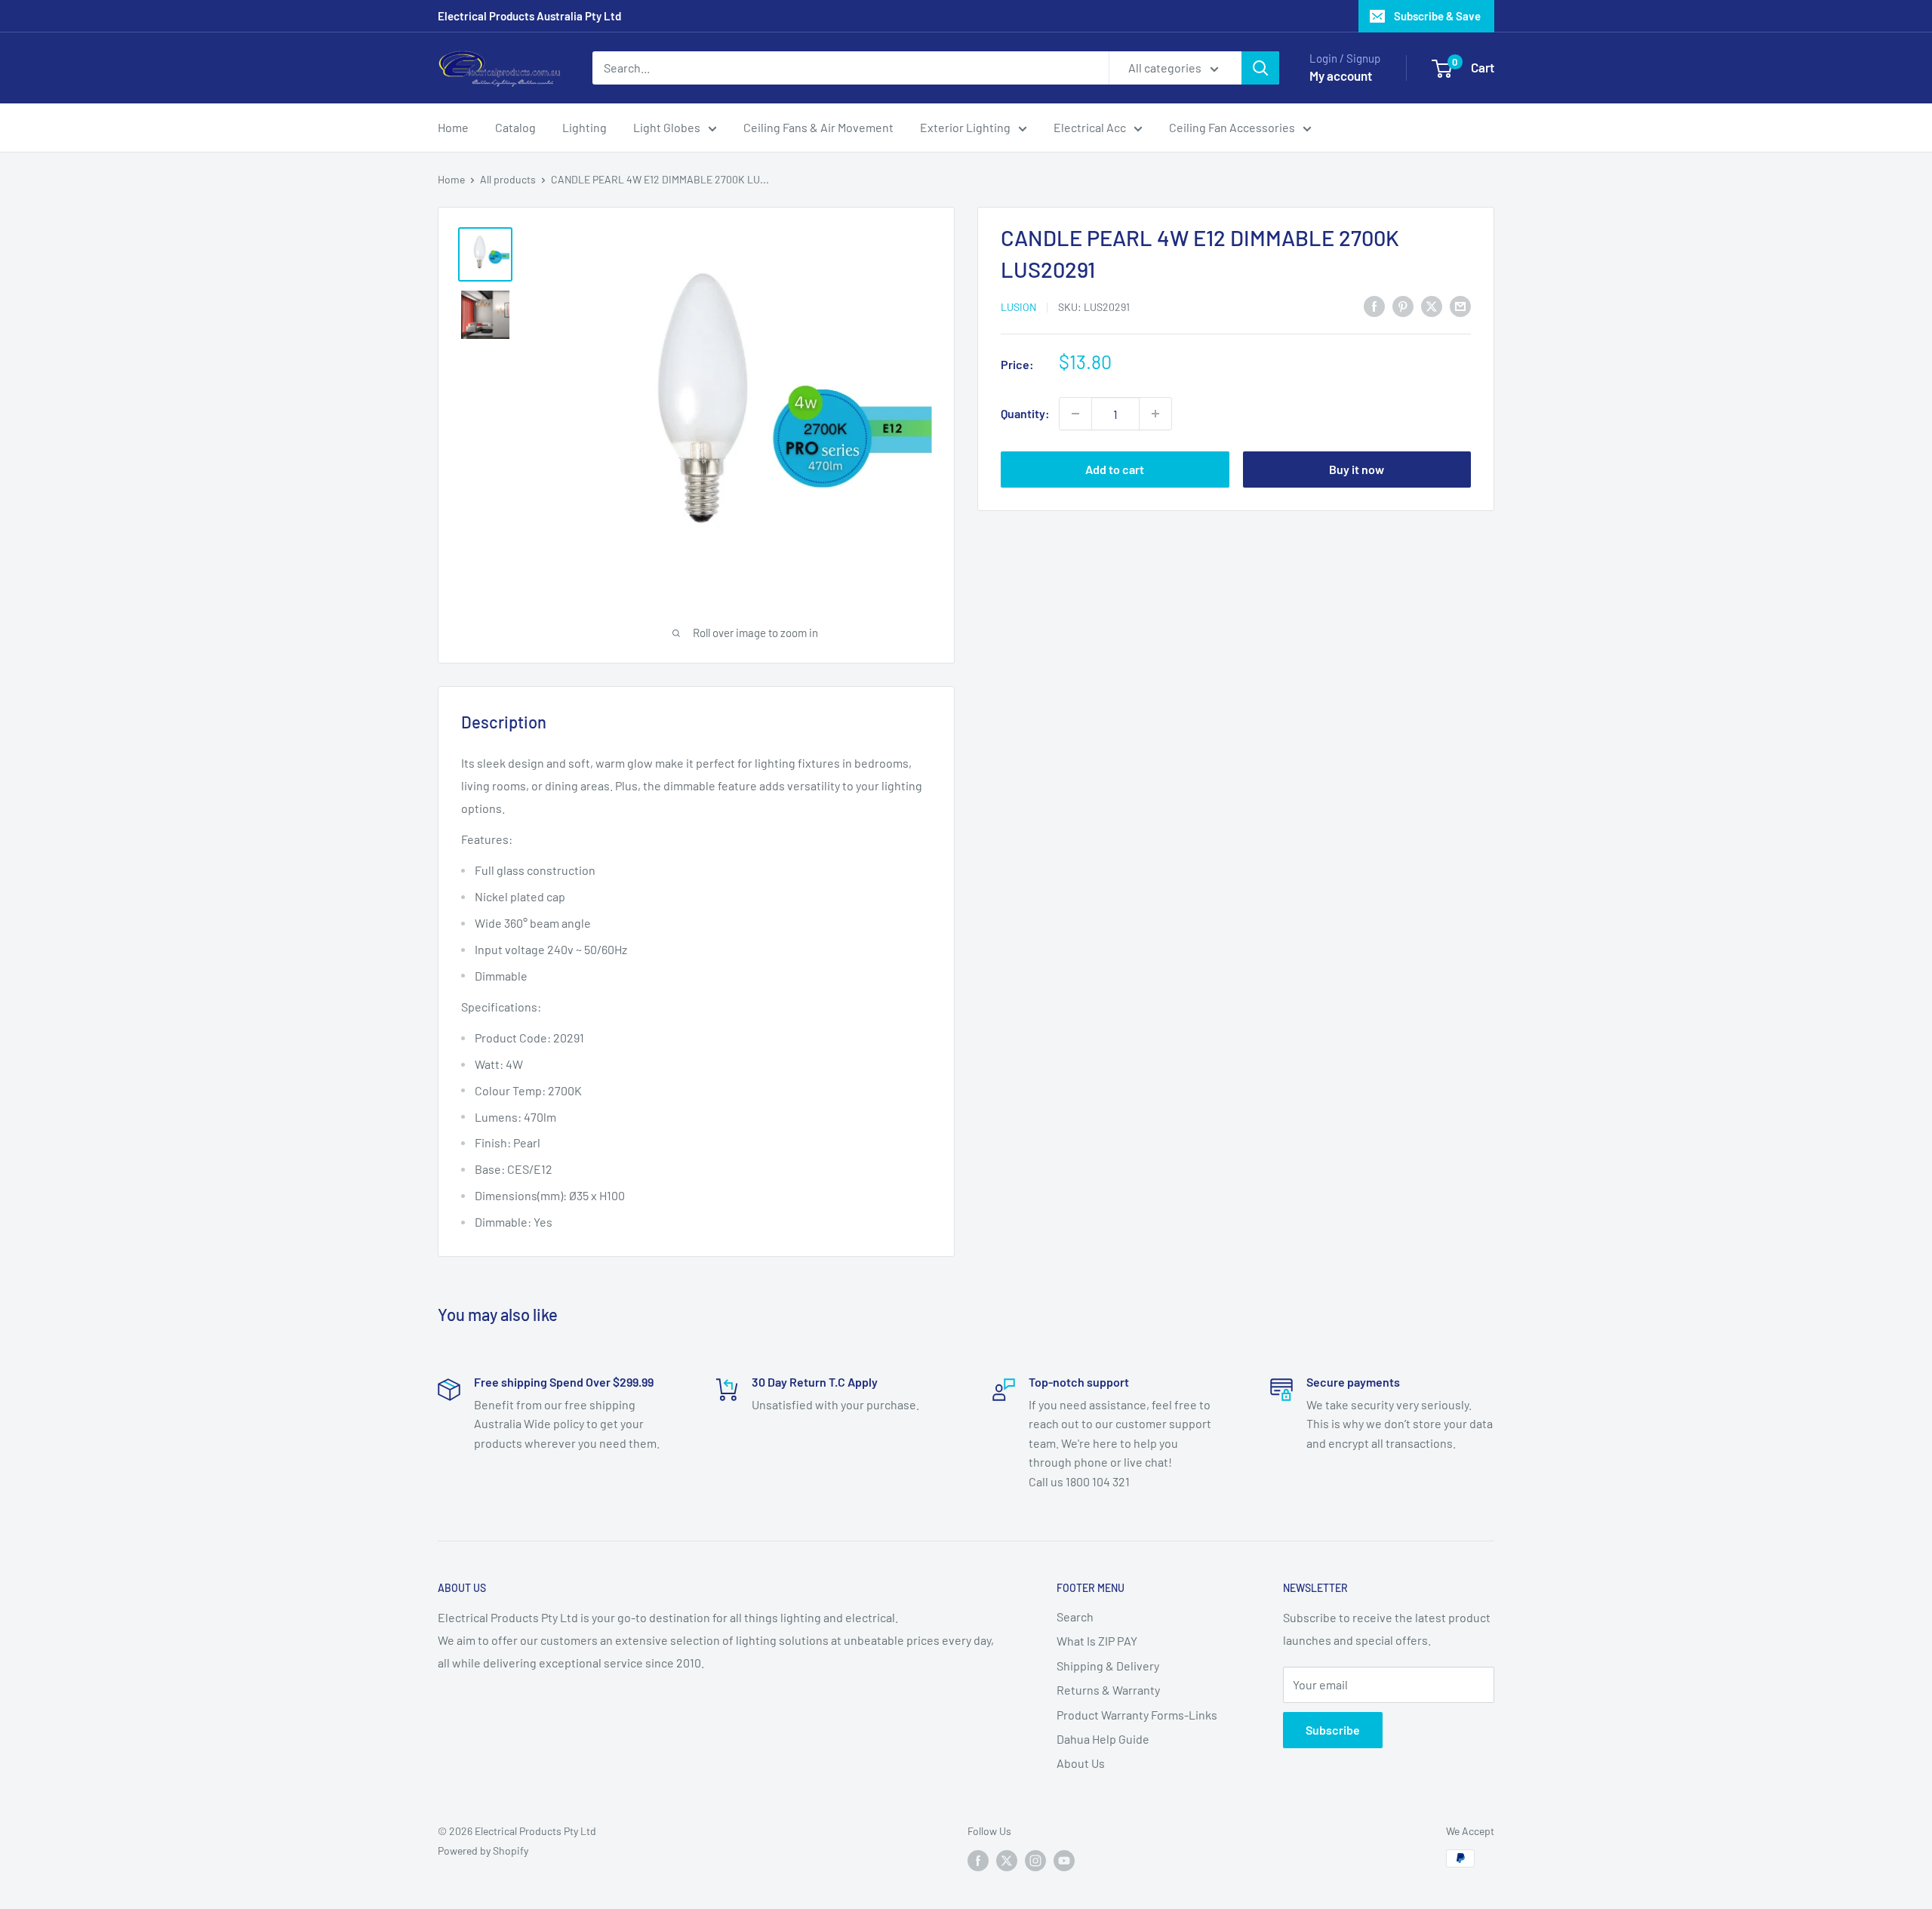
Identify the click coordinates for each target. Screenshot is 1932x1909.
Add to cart (1115, 469)
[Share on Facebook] (1374, 305)
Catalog (515, 127)
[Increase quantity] (1155, 414)
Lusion (1018, 307)
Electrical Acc (1090, 127)
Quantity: (1025, 413)
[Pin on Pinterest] (1403, 305)
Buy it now (1357, 469)
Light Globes (667, 127)
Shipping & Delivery (1108, 1666)
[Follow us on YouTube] (1064, 1860)
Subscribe (1333, 1730)
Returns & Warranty (1108, 1690)
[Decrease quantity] (1075, 414)
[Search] (1260, 68)
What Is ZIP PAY (1097, 1641)
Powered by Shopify (483, 1850)
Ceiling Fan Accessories (1232, 127)
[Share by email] (1460, 305)
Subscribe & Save (1437, 16)
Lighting (585, 127)
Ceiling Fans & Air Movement (818, 127)
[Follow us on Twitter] (1007, 1860)
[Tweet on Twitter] (1432, 305)
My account (1341, 75)
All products (508, 179)
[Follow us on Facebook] (978, 1860)
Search (1075, 1616)
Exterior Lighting (965, 127)
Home (453, 127)
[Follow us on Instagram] (1035, 1860)
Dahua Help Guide (1103, 1739)
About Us (1081, 1763)
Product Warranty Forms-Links (1137, 1715)
